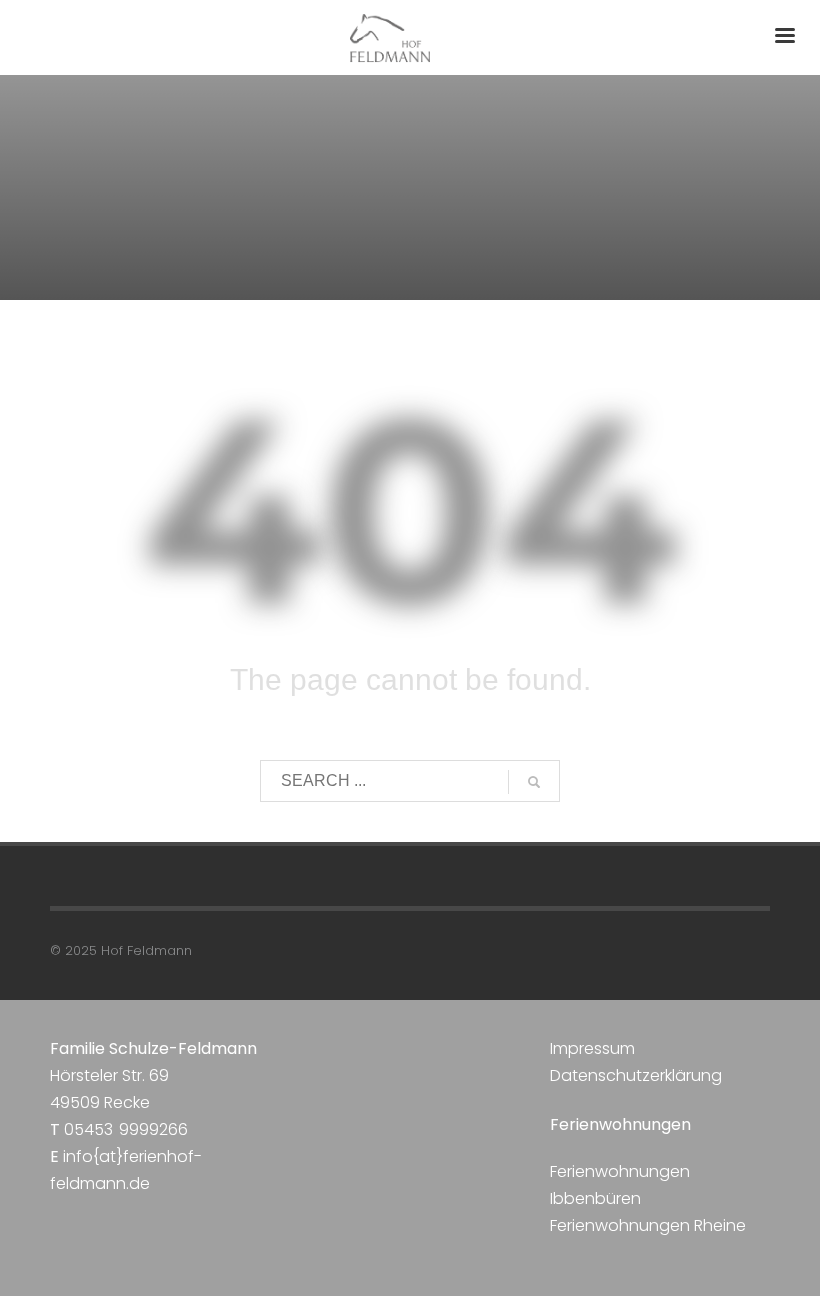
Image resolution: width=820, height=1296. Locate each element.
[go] (534, 782)
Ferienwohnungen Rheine (648, 1225)
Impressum (592, 1048)
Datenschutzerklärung (636, 1075)
